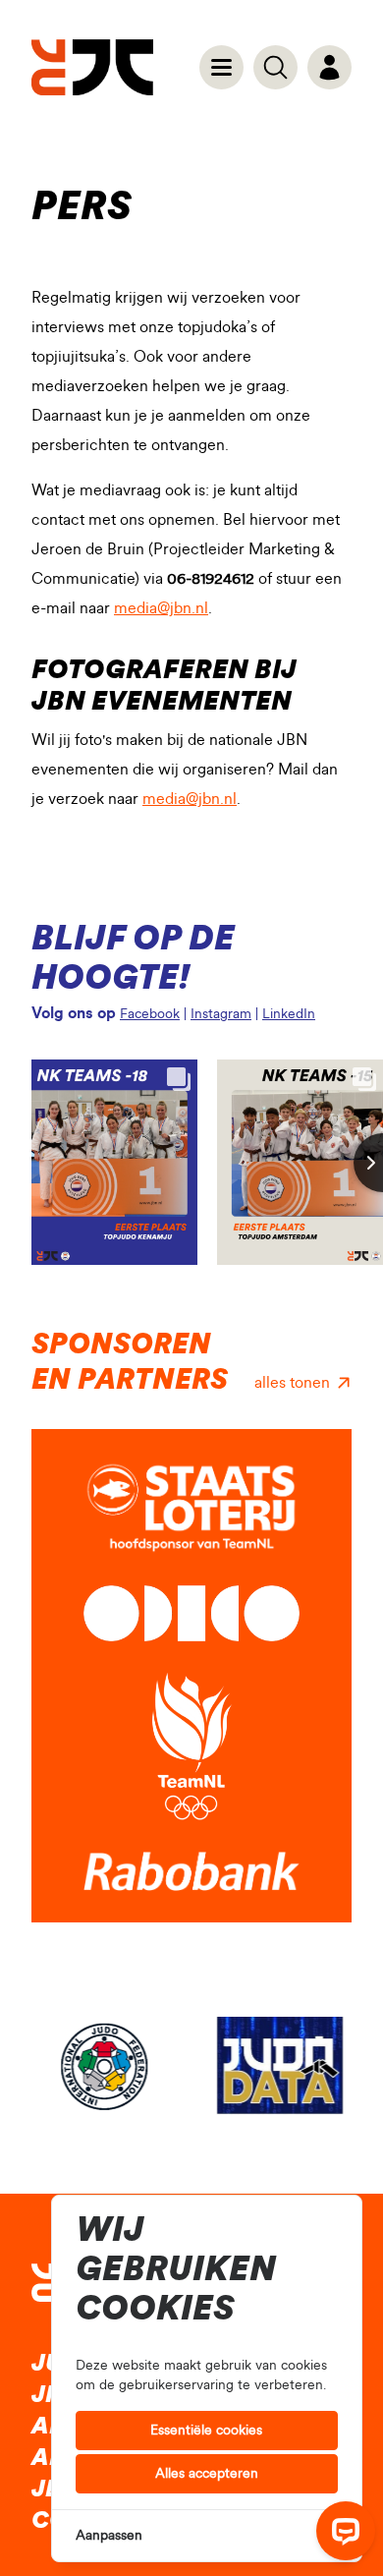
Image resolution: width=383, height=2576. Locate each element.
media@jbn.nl (161, 608)
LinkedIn (289, 1014)
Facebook (150, 1014)
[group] (104, 2066)
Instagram (221, 1014)
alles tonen (292, 1383)
